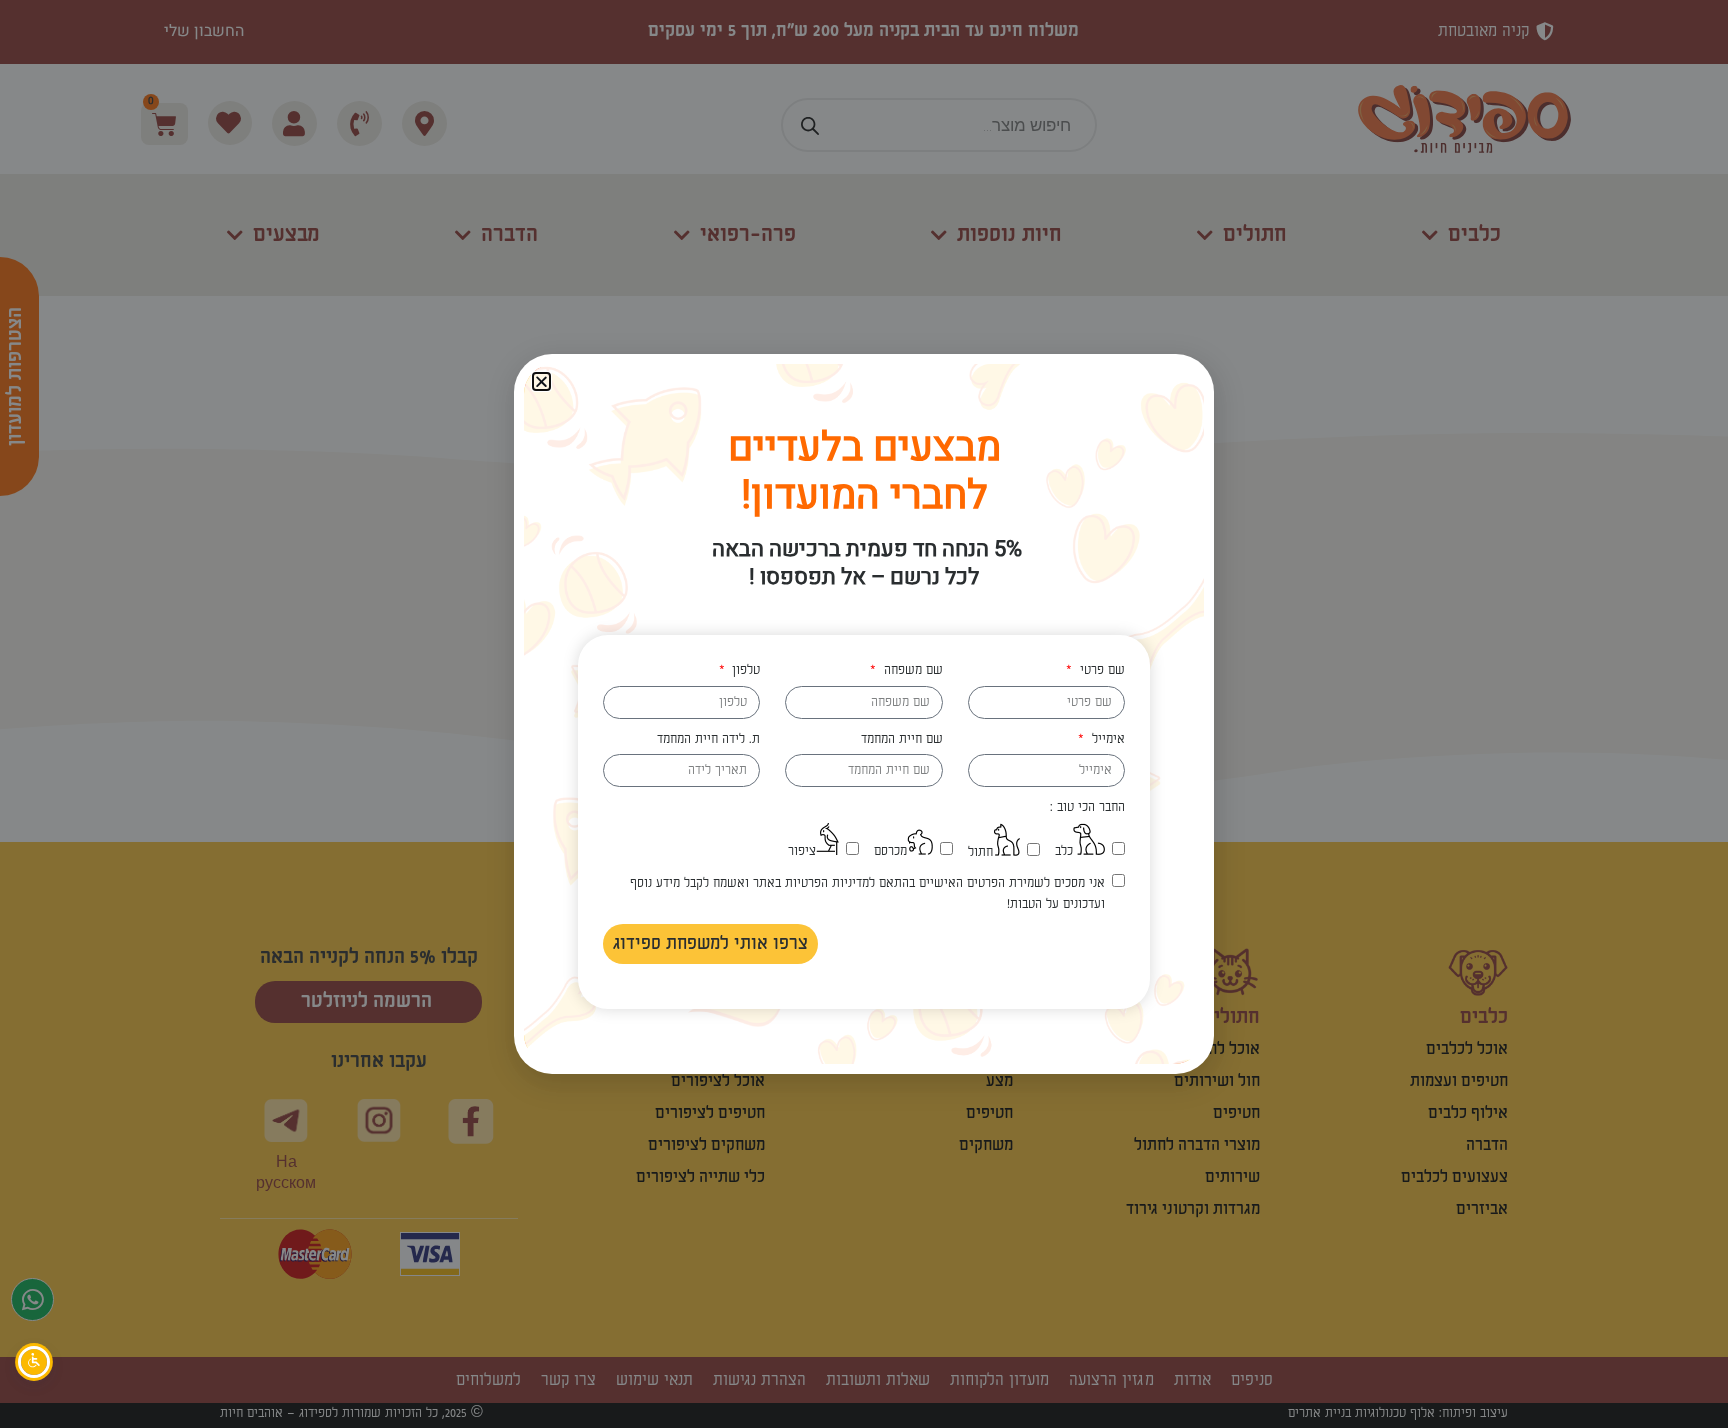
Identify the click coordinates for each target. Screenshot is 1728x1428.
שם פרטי (1100, 670)
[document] (864, 714)
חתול (980, 852)
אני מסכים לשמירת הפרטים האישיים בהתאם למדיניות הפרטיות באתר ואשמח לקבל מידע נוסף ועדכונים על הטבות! (867, 893)
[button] (541, 381)
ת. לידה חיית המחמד (708, 739)
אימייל (1106, 739)
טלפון (744, 670)
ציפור (802, 851)
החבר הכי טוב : (1087, 807)
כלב (1064, 851)
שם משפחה (911, 670)
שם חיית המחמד (902, 739)
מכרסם (890, 851)
